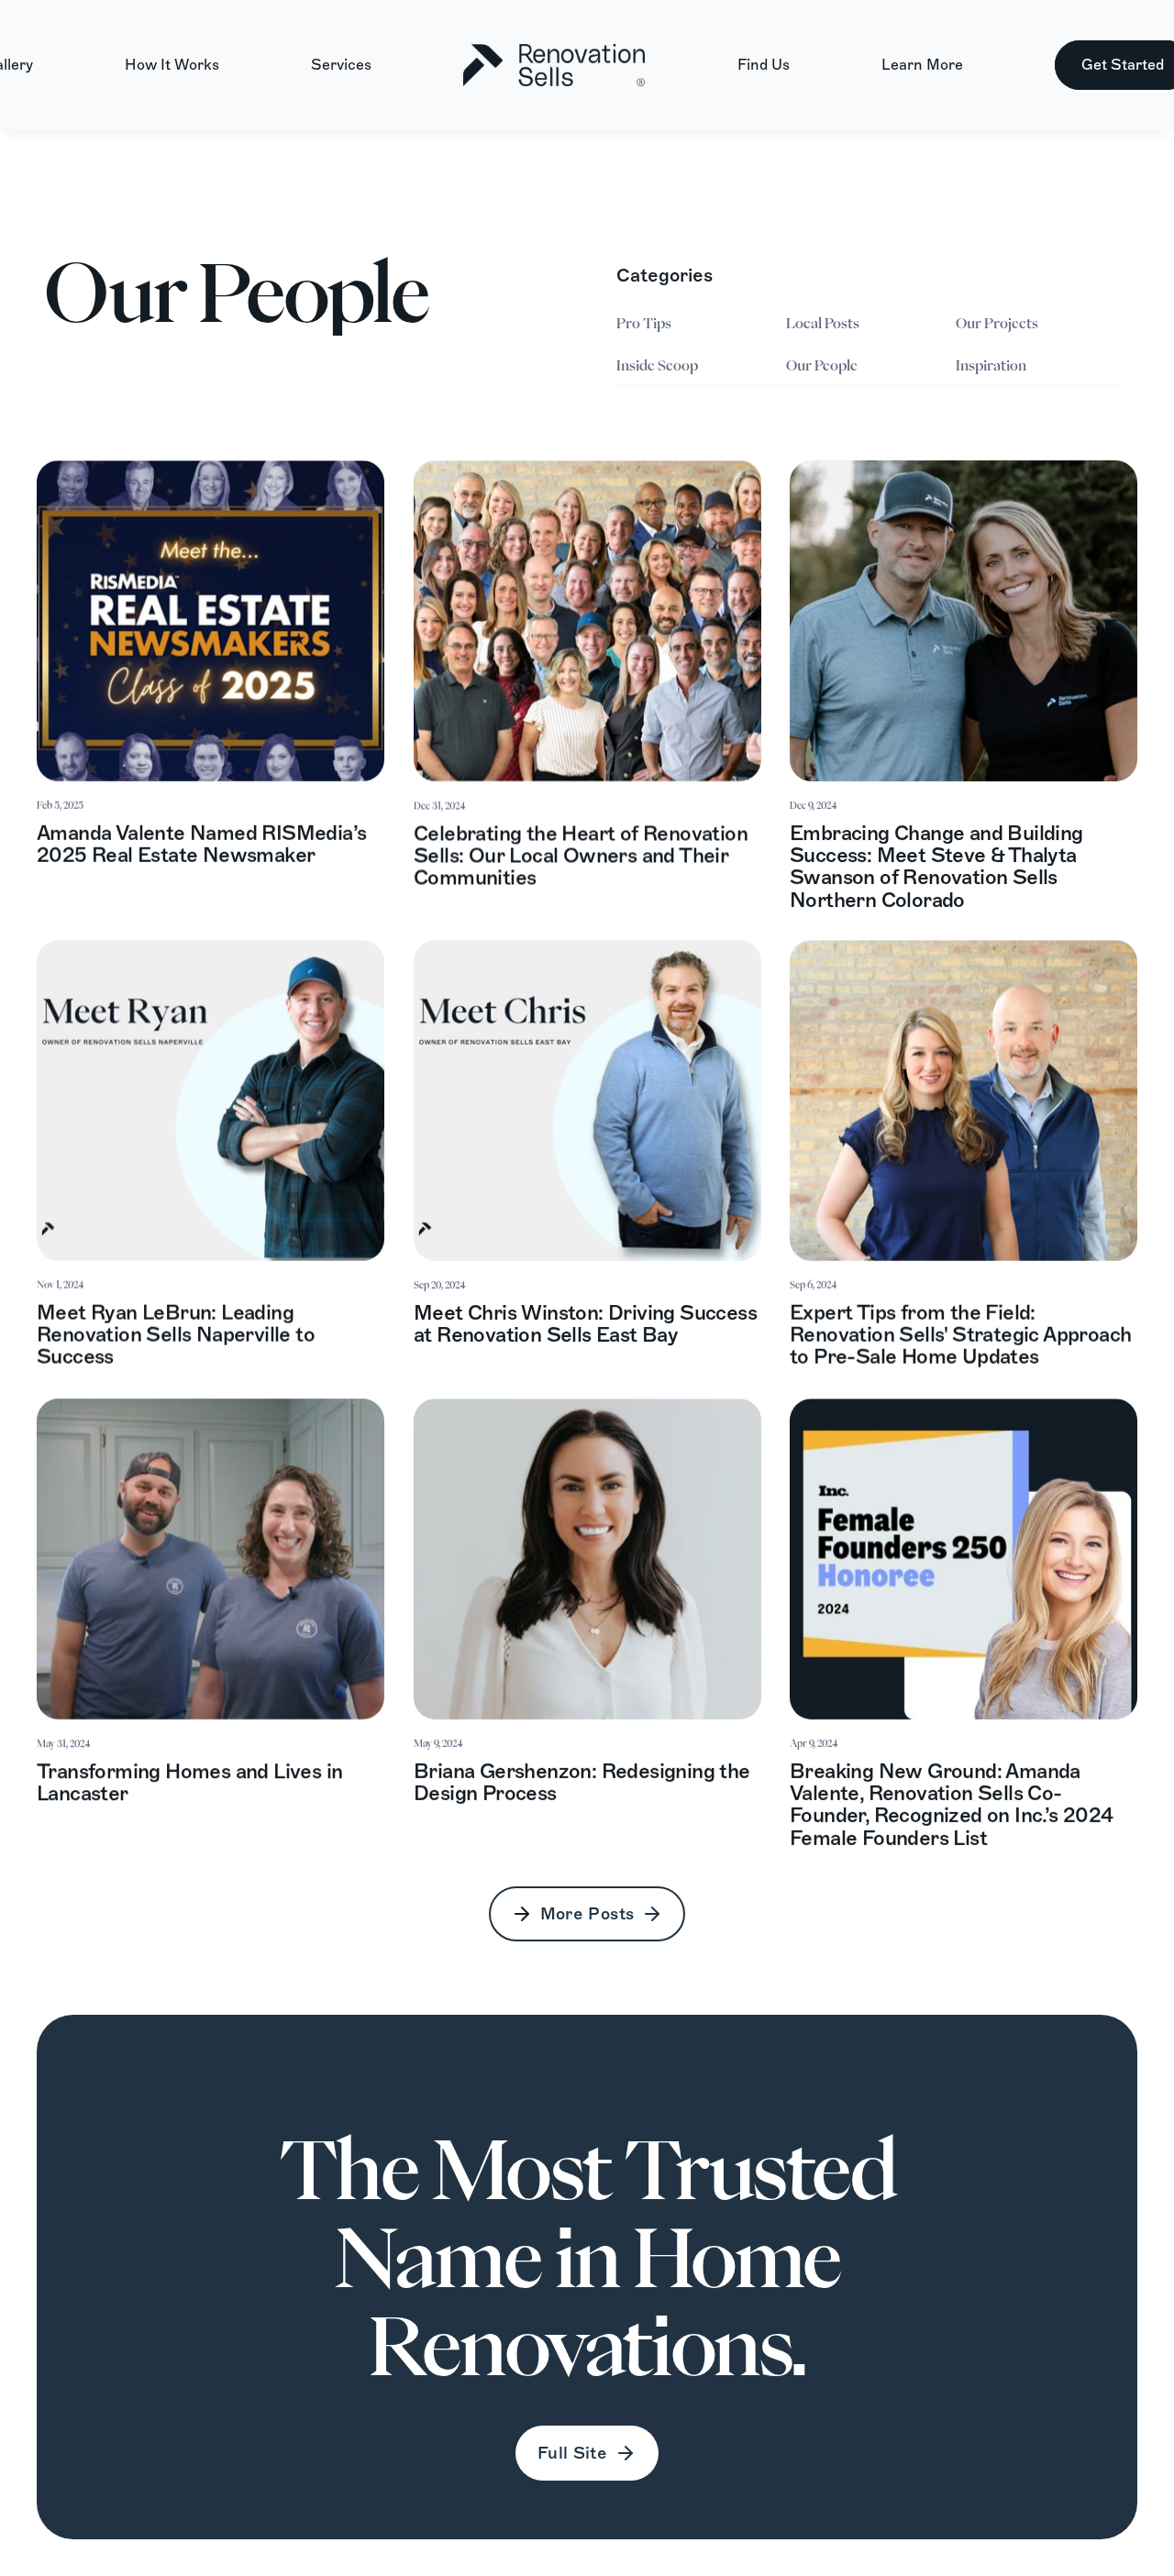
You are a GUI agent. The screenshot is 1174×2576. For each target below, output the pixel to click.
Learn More (922, 65)
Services (341, 65)
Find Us (764, 65)
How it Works (172, 65)
